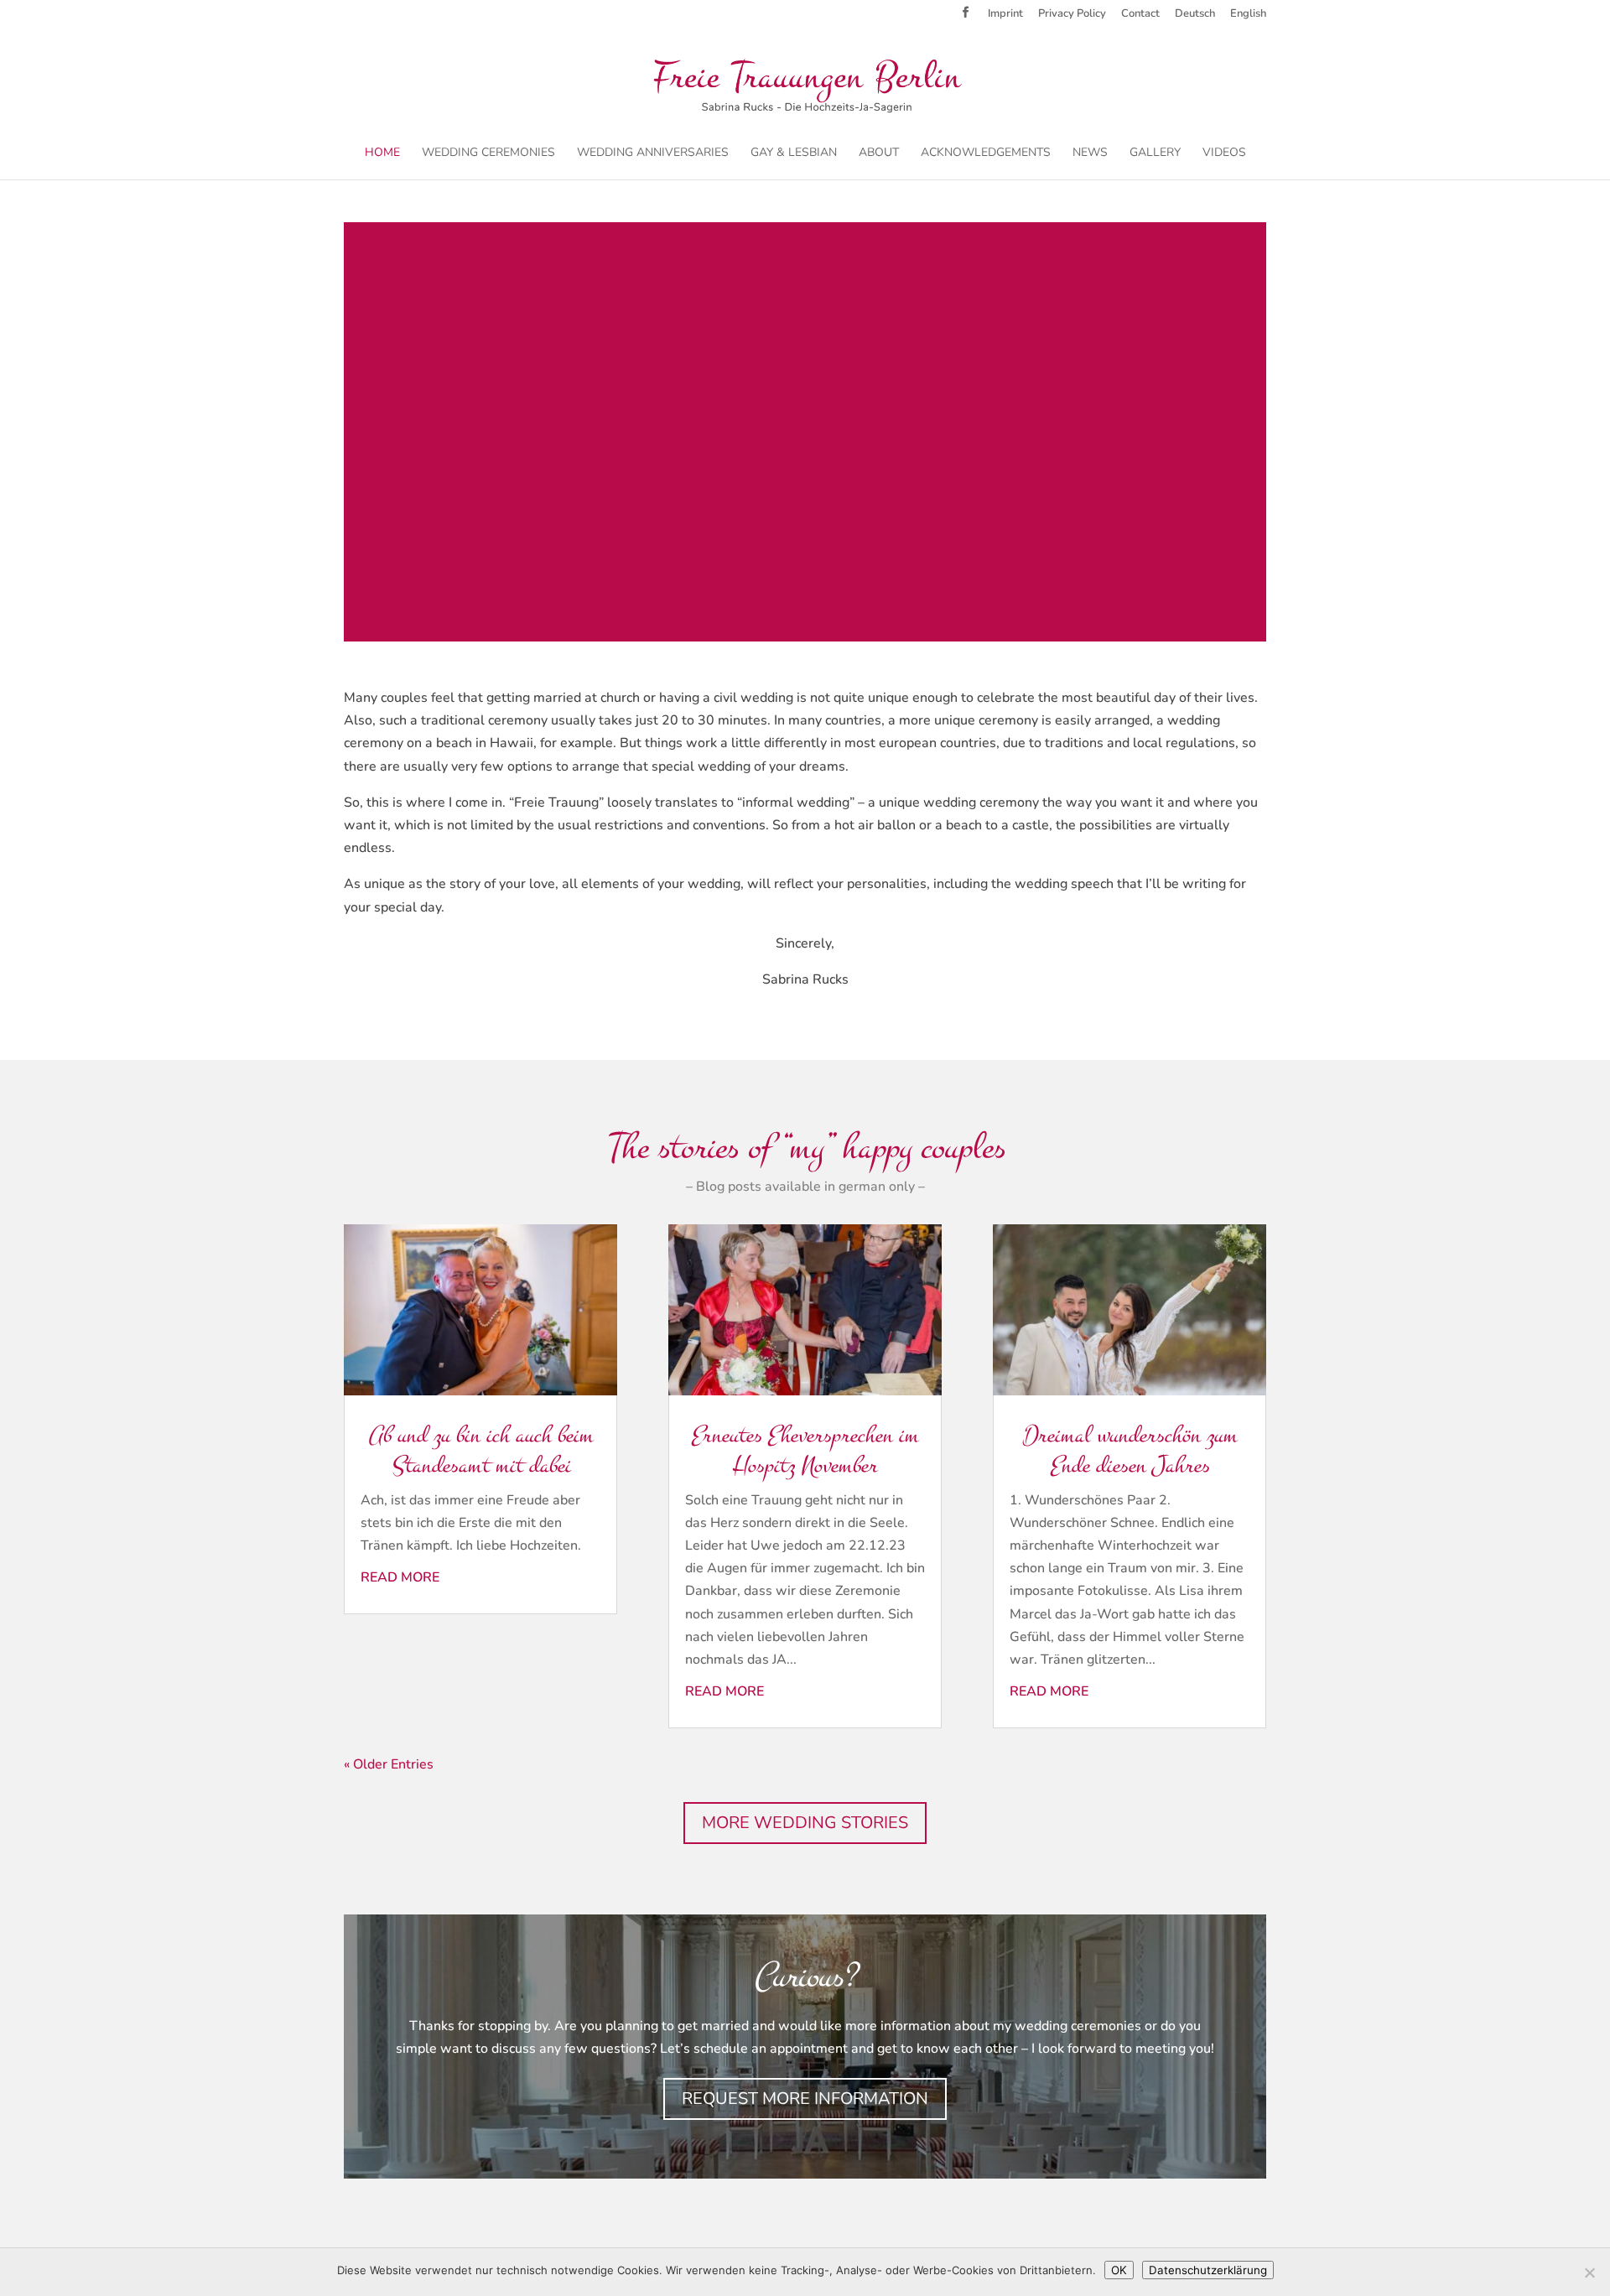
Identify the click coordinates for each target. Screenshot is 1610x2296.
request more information (805, 2099)
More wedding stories (805, 1823)
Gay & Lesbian (794, 153)
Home (382, 153)
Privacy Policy (1072, 15)
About (879, 153)
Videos (1224, 153)
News (1090, 153)
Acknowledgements (986, 153)
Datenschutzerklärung (1208, 2270)
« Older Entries (389, 1764)
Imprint (1005, 15)
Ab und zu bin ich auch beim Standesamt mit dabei (480, 1450)
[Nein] (1589, 2273)
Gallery (1155, 153)
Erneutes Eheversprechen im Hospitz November (805, 1450)
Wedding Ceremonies (488, 153)
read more (400, 1577)
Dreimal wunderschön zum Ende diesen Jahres (1130, 1450)
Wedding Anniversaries (653, 153)
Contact (1140, 15)
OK (1119, 2270)
